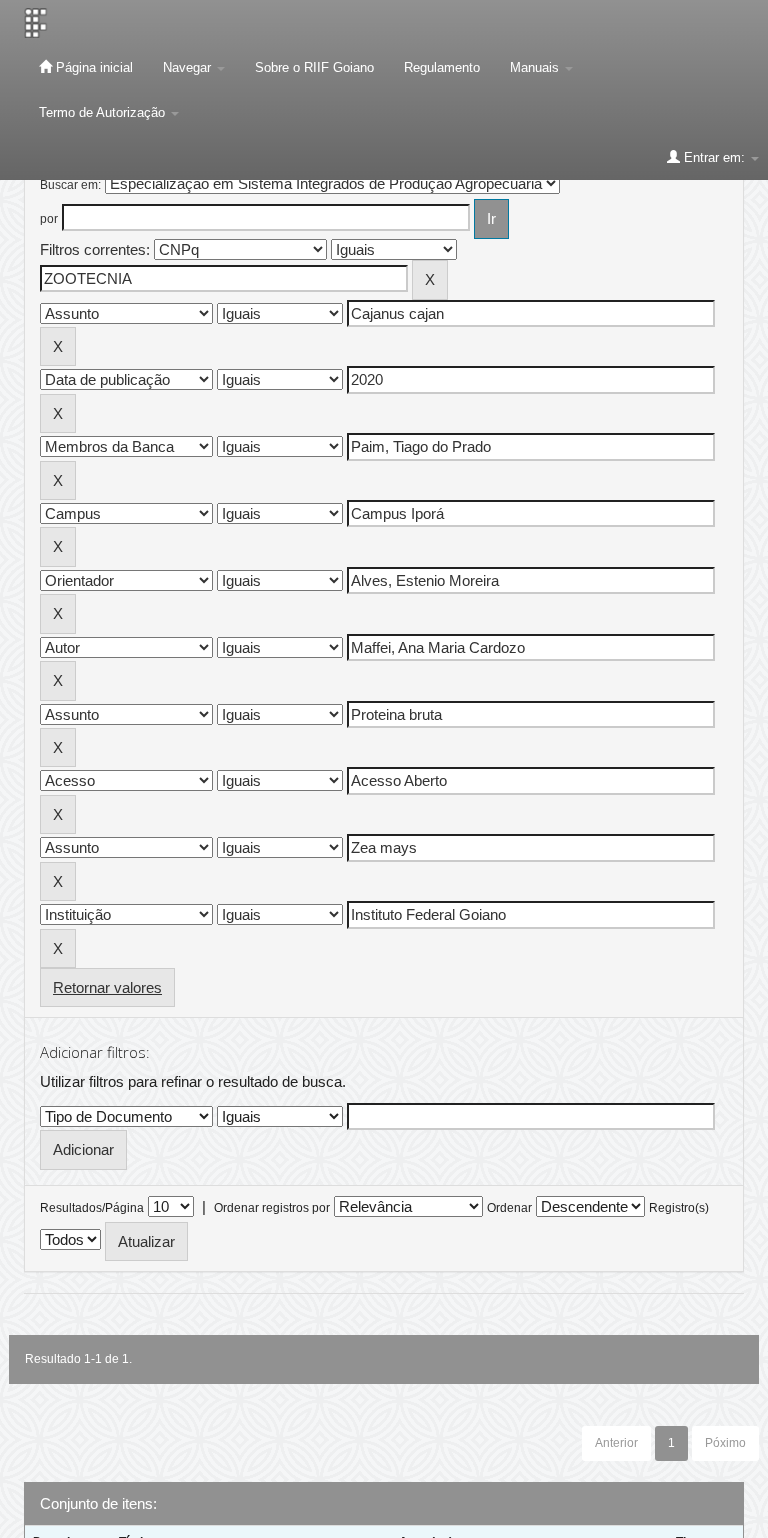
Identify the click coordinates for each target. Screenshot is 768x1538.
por (49, 219)
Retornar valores (107, 987)
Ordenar (509, 1208)
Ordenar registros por (272, 1208)
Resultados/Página (92, 1208)
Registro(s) (679, 1208)
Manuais (536, 67)
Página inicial (92, 67)
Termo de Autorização (104, 112)
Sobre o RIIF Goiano (314, 67)
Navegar (189, 67)
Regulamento (442, 67)
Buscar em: (70, 185)
